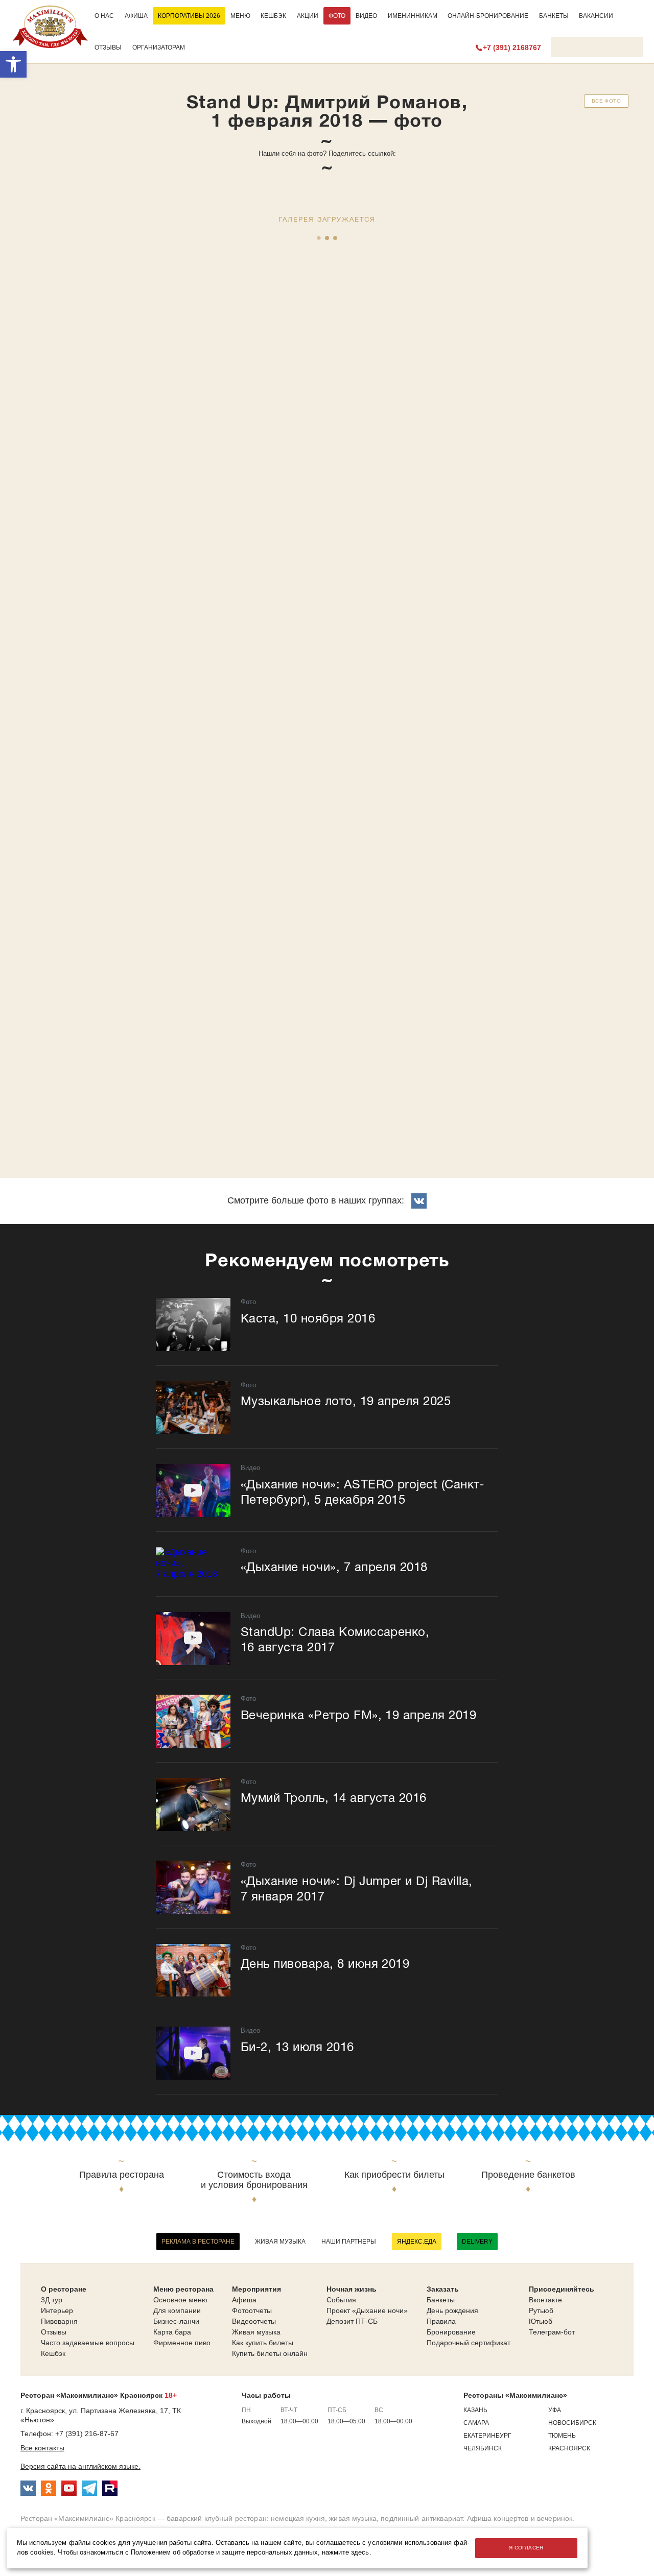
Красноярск (569, 2448)
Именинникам (413, 16)
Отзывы (108, 47)
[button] (13, 64)
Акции (308, 16)
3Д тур (52, 2300)
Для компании (177, 2310)
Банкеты (554, 16)
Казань (475, 2410)
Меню (240, 16)
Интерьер (57, 2310)
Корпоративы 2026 (189, 16)
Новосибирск (572, 2423)
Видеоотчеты (254, 2321)
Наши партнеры (349, 2242)
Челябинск (483, 2448)
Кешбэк (273, 16)
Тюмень (562, 2436)
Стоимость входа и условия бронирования (254, 2180)
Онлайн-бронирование (488, 16)
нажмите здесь (346, 2553)
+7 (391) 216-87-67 (87, 2434)
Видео (366, 16)
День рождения (452, 2310)
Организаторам (159, 47)
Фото (337, 16)
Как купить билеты (263, 2343)
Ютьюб (541, 2321)
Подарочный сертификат (469, 2343)
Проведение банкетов (528, 2175)
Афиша (136, 16)
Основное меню (180, 2300)
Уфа (555, 2410)
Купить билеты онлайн (270, 2353)
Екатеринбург (487, 2436)
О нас (104, 16)
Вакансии (596, 16)
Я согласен (526, 2548)
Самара (476, 2423)
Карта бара (172, 2332)
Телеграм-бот (552, 2332)
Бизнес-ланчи (176, 2321)
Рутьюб (541, 2310)
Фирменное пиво (182, 2343)
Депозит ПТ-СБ (352, 2321)
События (341, 2300)
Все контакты (42, 2448)
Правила (441, 2321)
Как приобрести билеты (394, 2175)
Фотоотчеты (252, 2310)
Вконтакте (545, 2300)
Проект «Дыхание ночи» (367, 2310)
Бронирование (451, 2332)
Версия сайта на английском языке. (80, 2466)
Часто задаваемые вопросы (88, 2343)
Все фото (606, 101)
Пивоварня (59, 2321)
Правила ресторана (122, 2175)
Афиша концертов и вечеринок (520, 2518)
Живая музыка (280, 2242)
